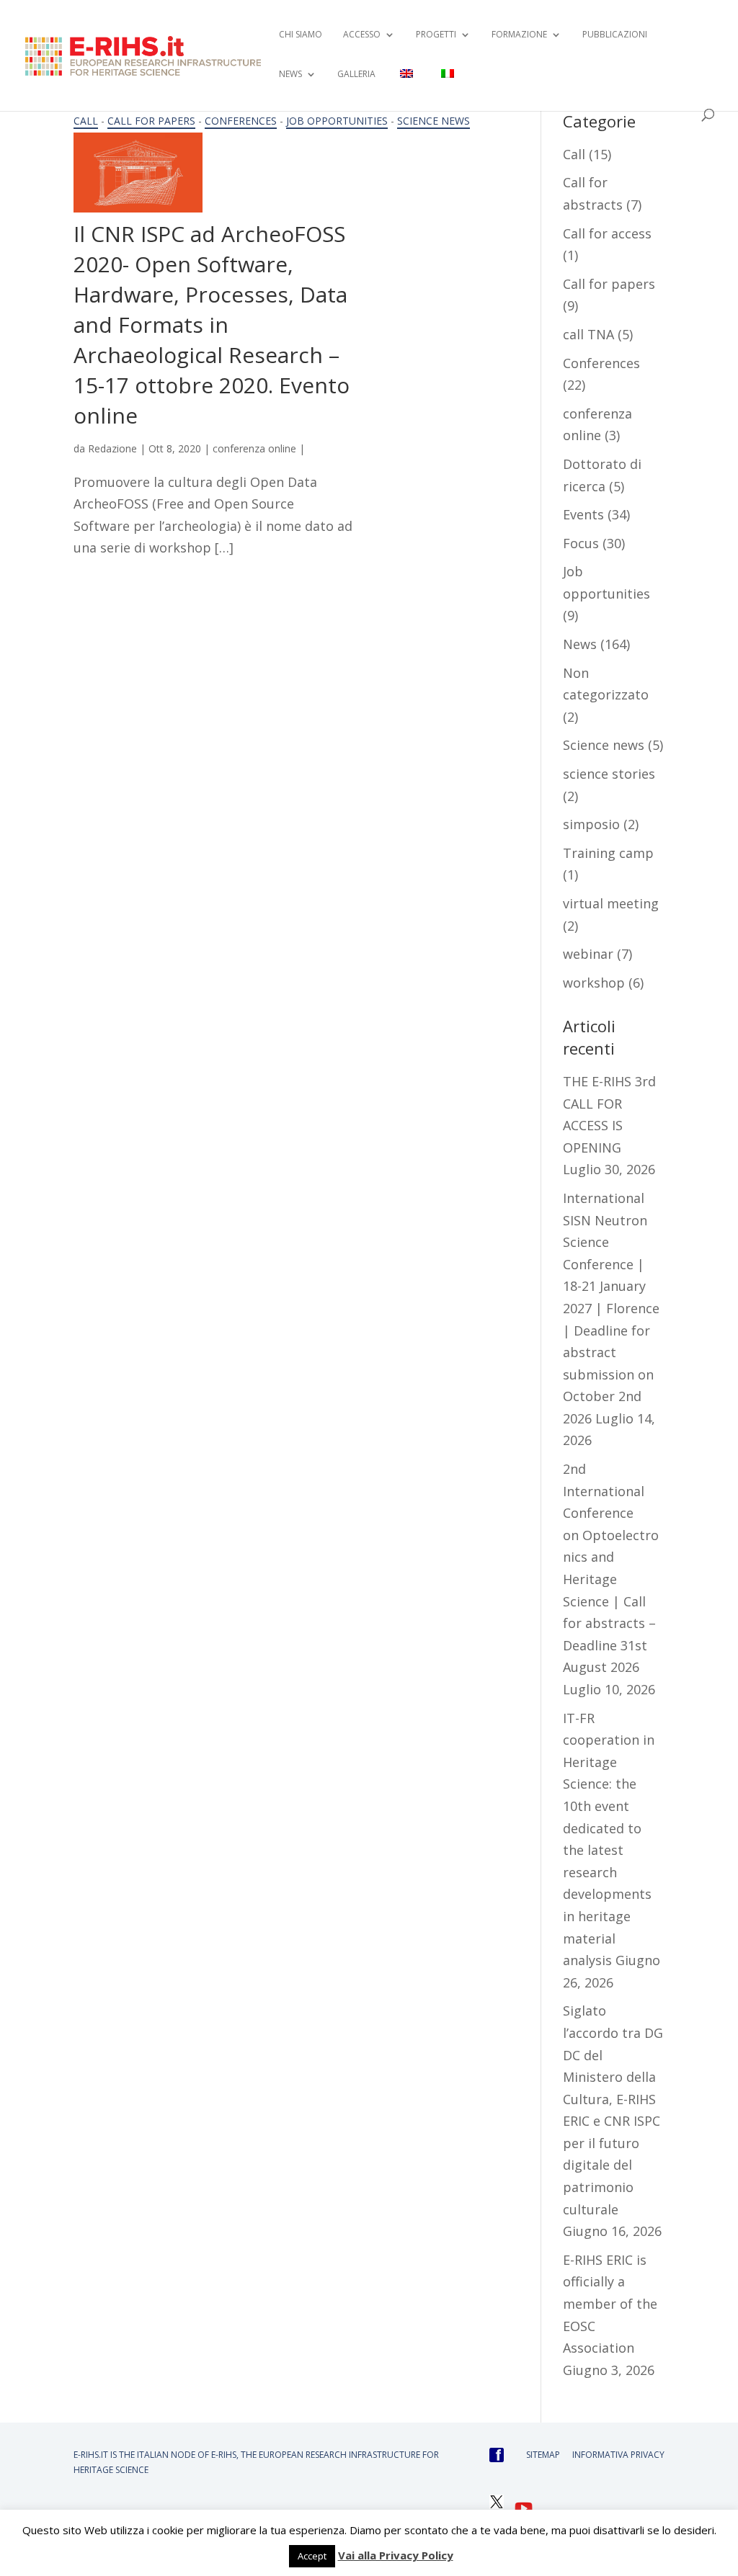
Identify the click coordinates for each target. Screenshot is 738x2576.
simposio (591, 824)
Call (86, 121)
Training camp (608, 853)
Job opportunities (337, 121)
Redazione (112, 448)
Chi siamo (301, 35)
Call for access (607, 233)
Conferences (241, 121)
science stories (609, 774)
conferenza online (254, 448)
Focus (581, 543)
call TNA (588, 334)
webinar (588, 954)
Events (583, 514)
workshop (594, 983)
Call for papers (151, 121)
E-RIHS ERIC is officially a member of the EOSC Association (610, 2304)
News (580, 644)
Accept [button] (312, 2556)
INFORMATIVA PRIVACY (618, 2455)
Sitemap (543, 2455)
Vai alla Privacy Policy (396, 2555)
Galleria (356, 75)
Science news (434, 121)
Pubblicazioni (615, 35)
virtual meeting (611, 903)
